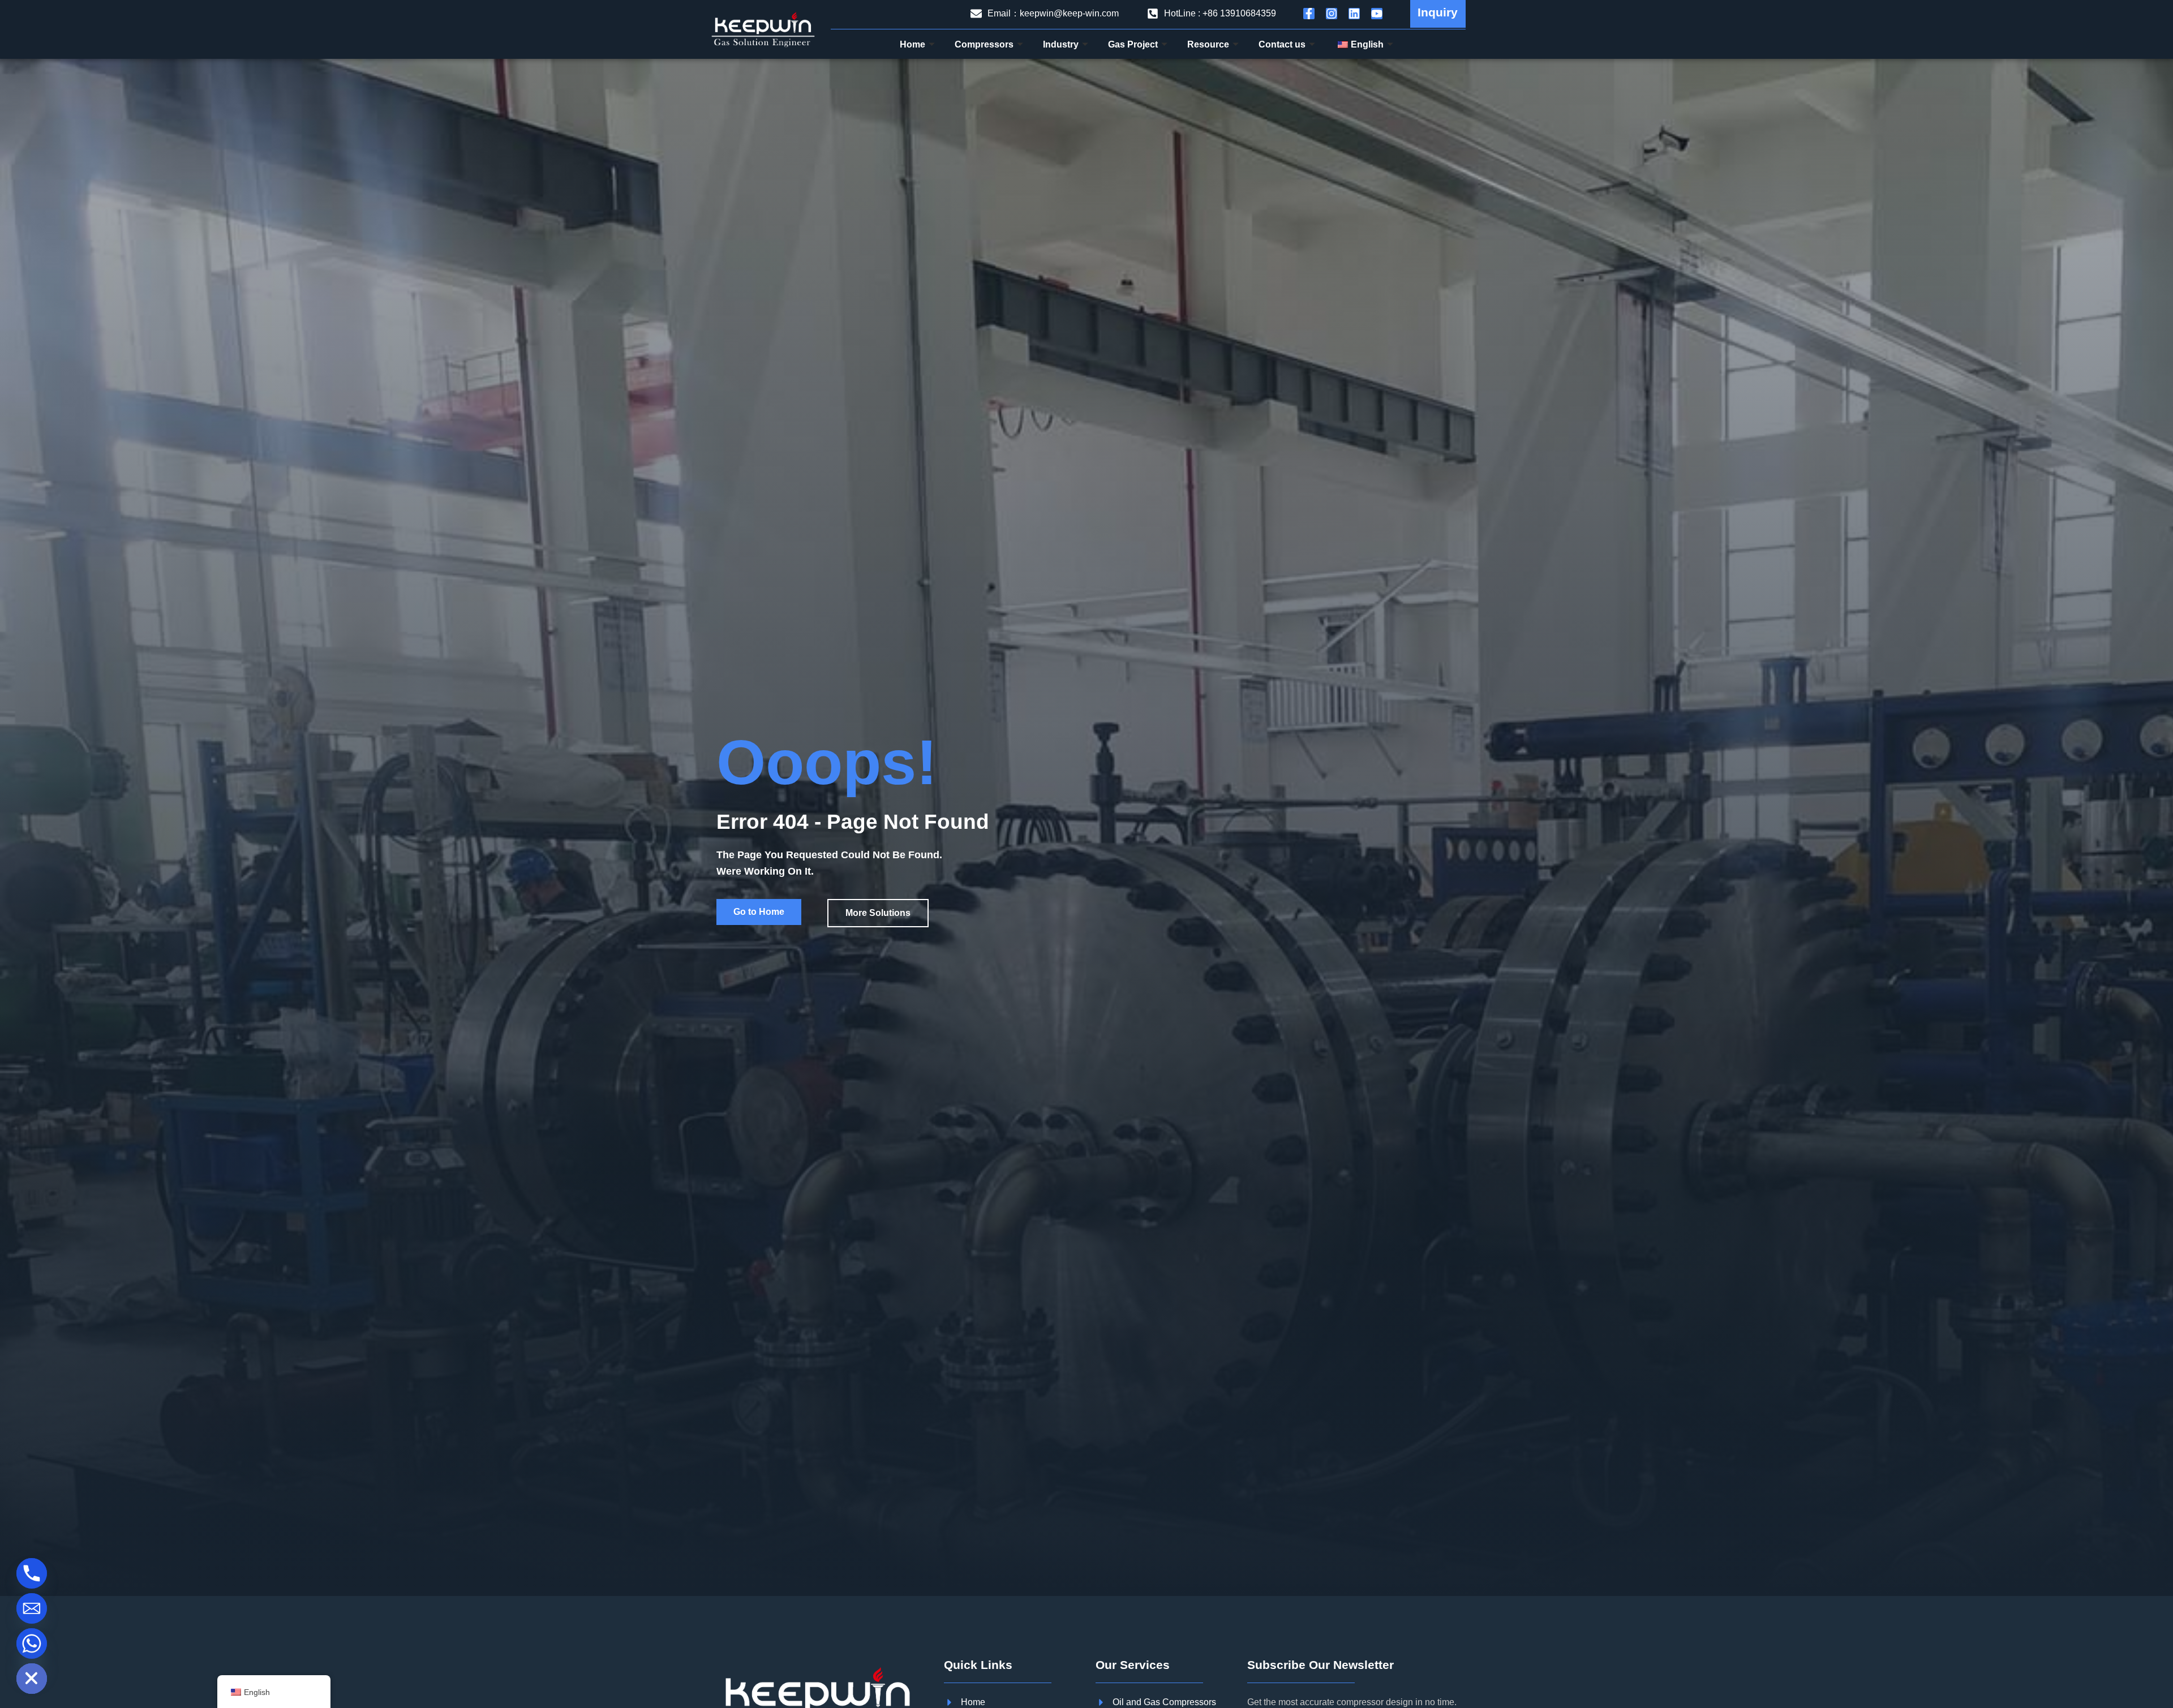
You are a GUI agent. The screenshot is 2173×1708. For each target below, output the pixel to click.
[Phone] (32, 1573)
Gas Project (1133, 44)
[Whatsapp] (32, 1644)
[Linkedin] (1354, 14)
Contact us (1282, 44)
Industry (1061, 44)
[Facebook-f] (1309, 14)
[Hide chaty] (32, 1679)
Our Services (1133, 1665)
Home (912, 44)
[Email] (32, 1608)
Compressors (984, 44)
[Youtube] (1377, 14)
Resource (1208, 44)
